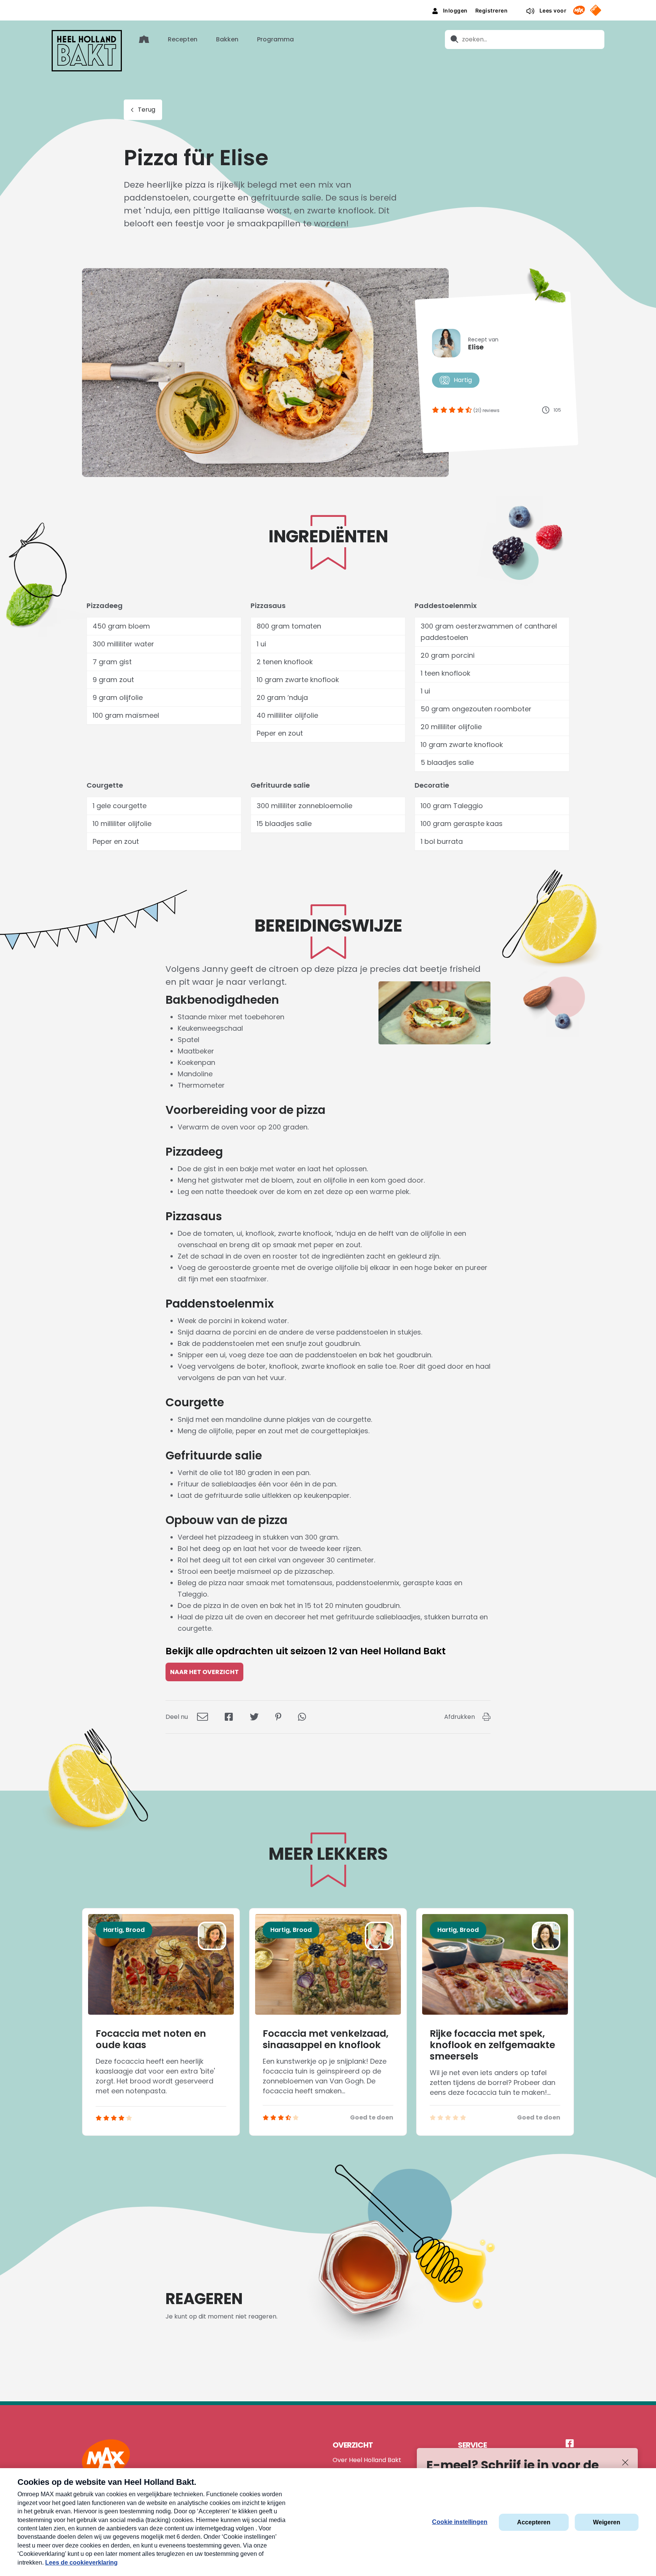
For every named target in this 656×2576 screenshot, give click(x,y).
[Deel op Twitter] (254, 1717)
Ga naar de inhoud (328, 6)
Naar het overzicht (204, 1672)
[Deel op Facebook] (229, 1717)
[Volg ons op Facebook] (570, 2444)
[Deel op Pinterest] (278, 1717)
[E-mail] (203, 1717)
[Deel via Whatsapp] (302, 1717)
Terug (147, 110)
